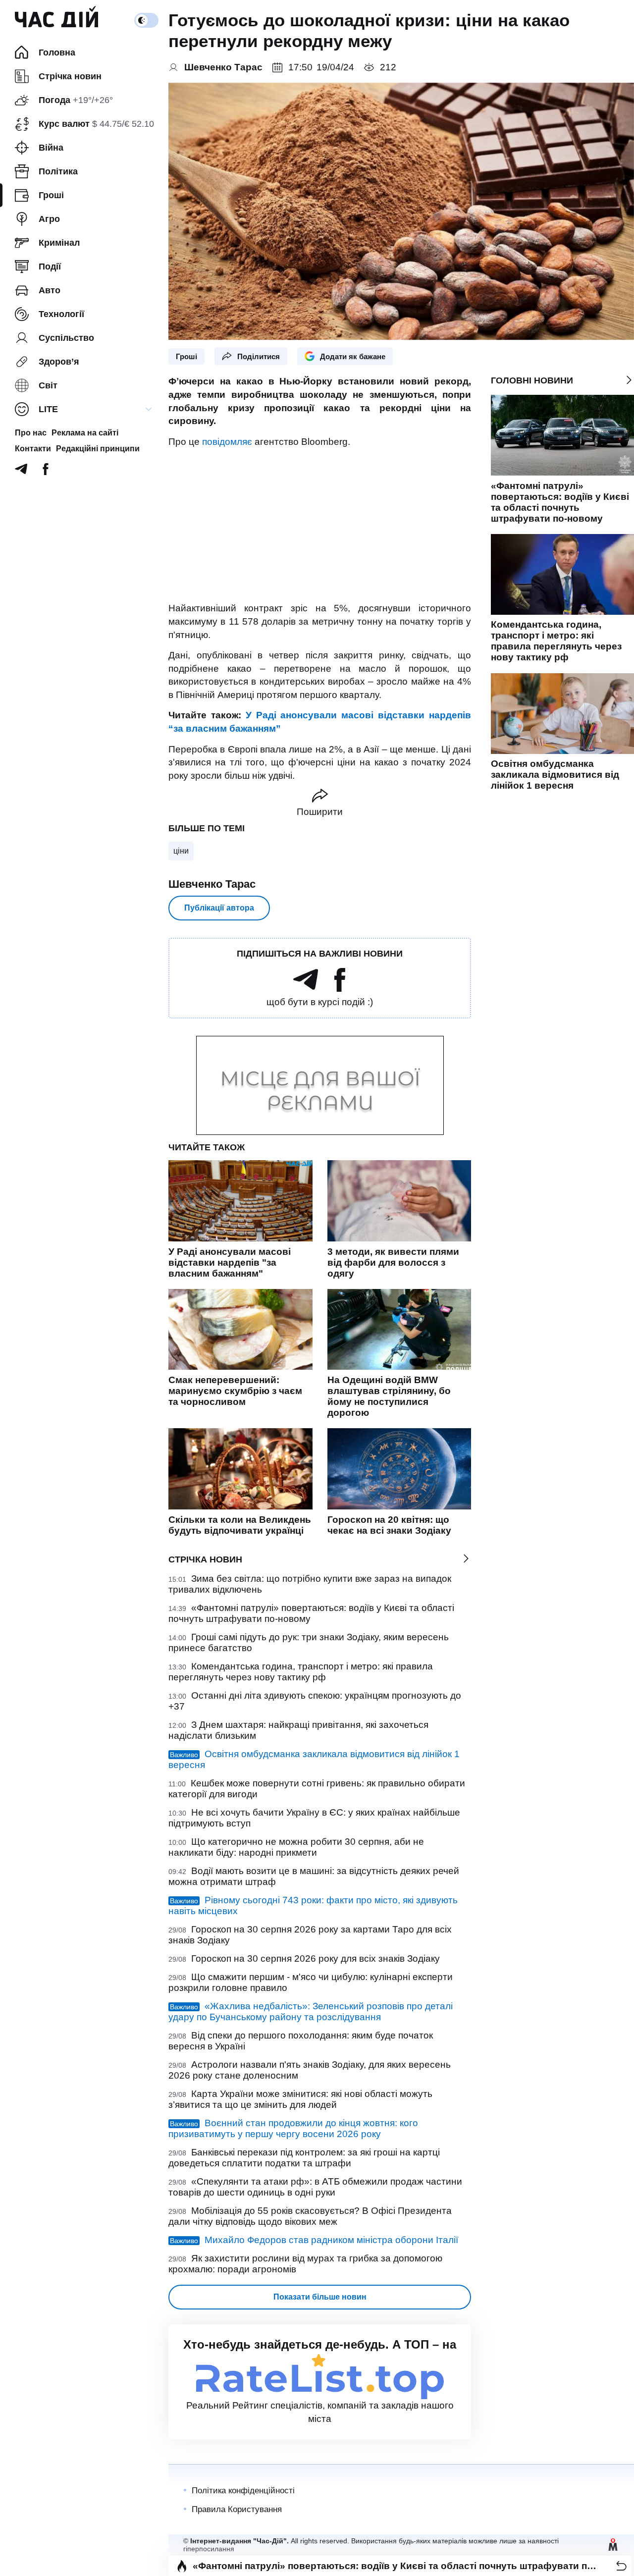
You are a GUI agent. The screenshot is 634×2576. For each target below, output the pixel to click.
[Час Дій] (56, 20)
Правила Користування (237, 2509)
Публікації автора (219, 908)
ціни (181, 851)
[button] (621, 2566)
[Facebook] (46, 472)
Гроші (186, 356)
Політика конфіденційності (243, 2491)
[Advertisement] (320, 525)
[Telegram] (21, 472)
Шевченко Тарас (212, 884)
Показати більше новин (320, 2297)
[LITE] (149, 409)
